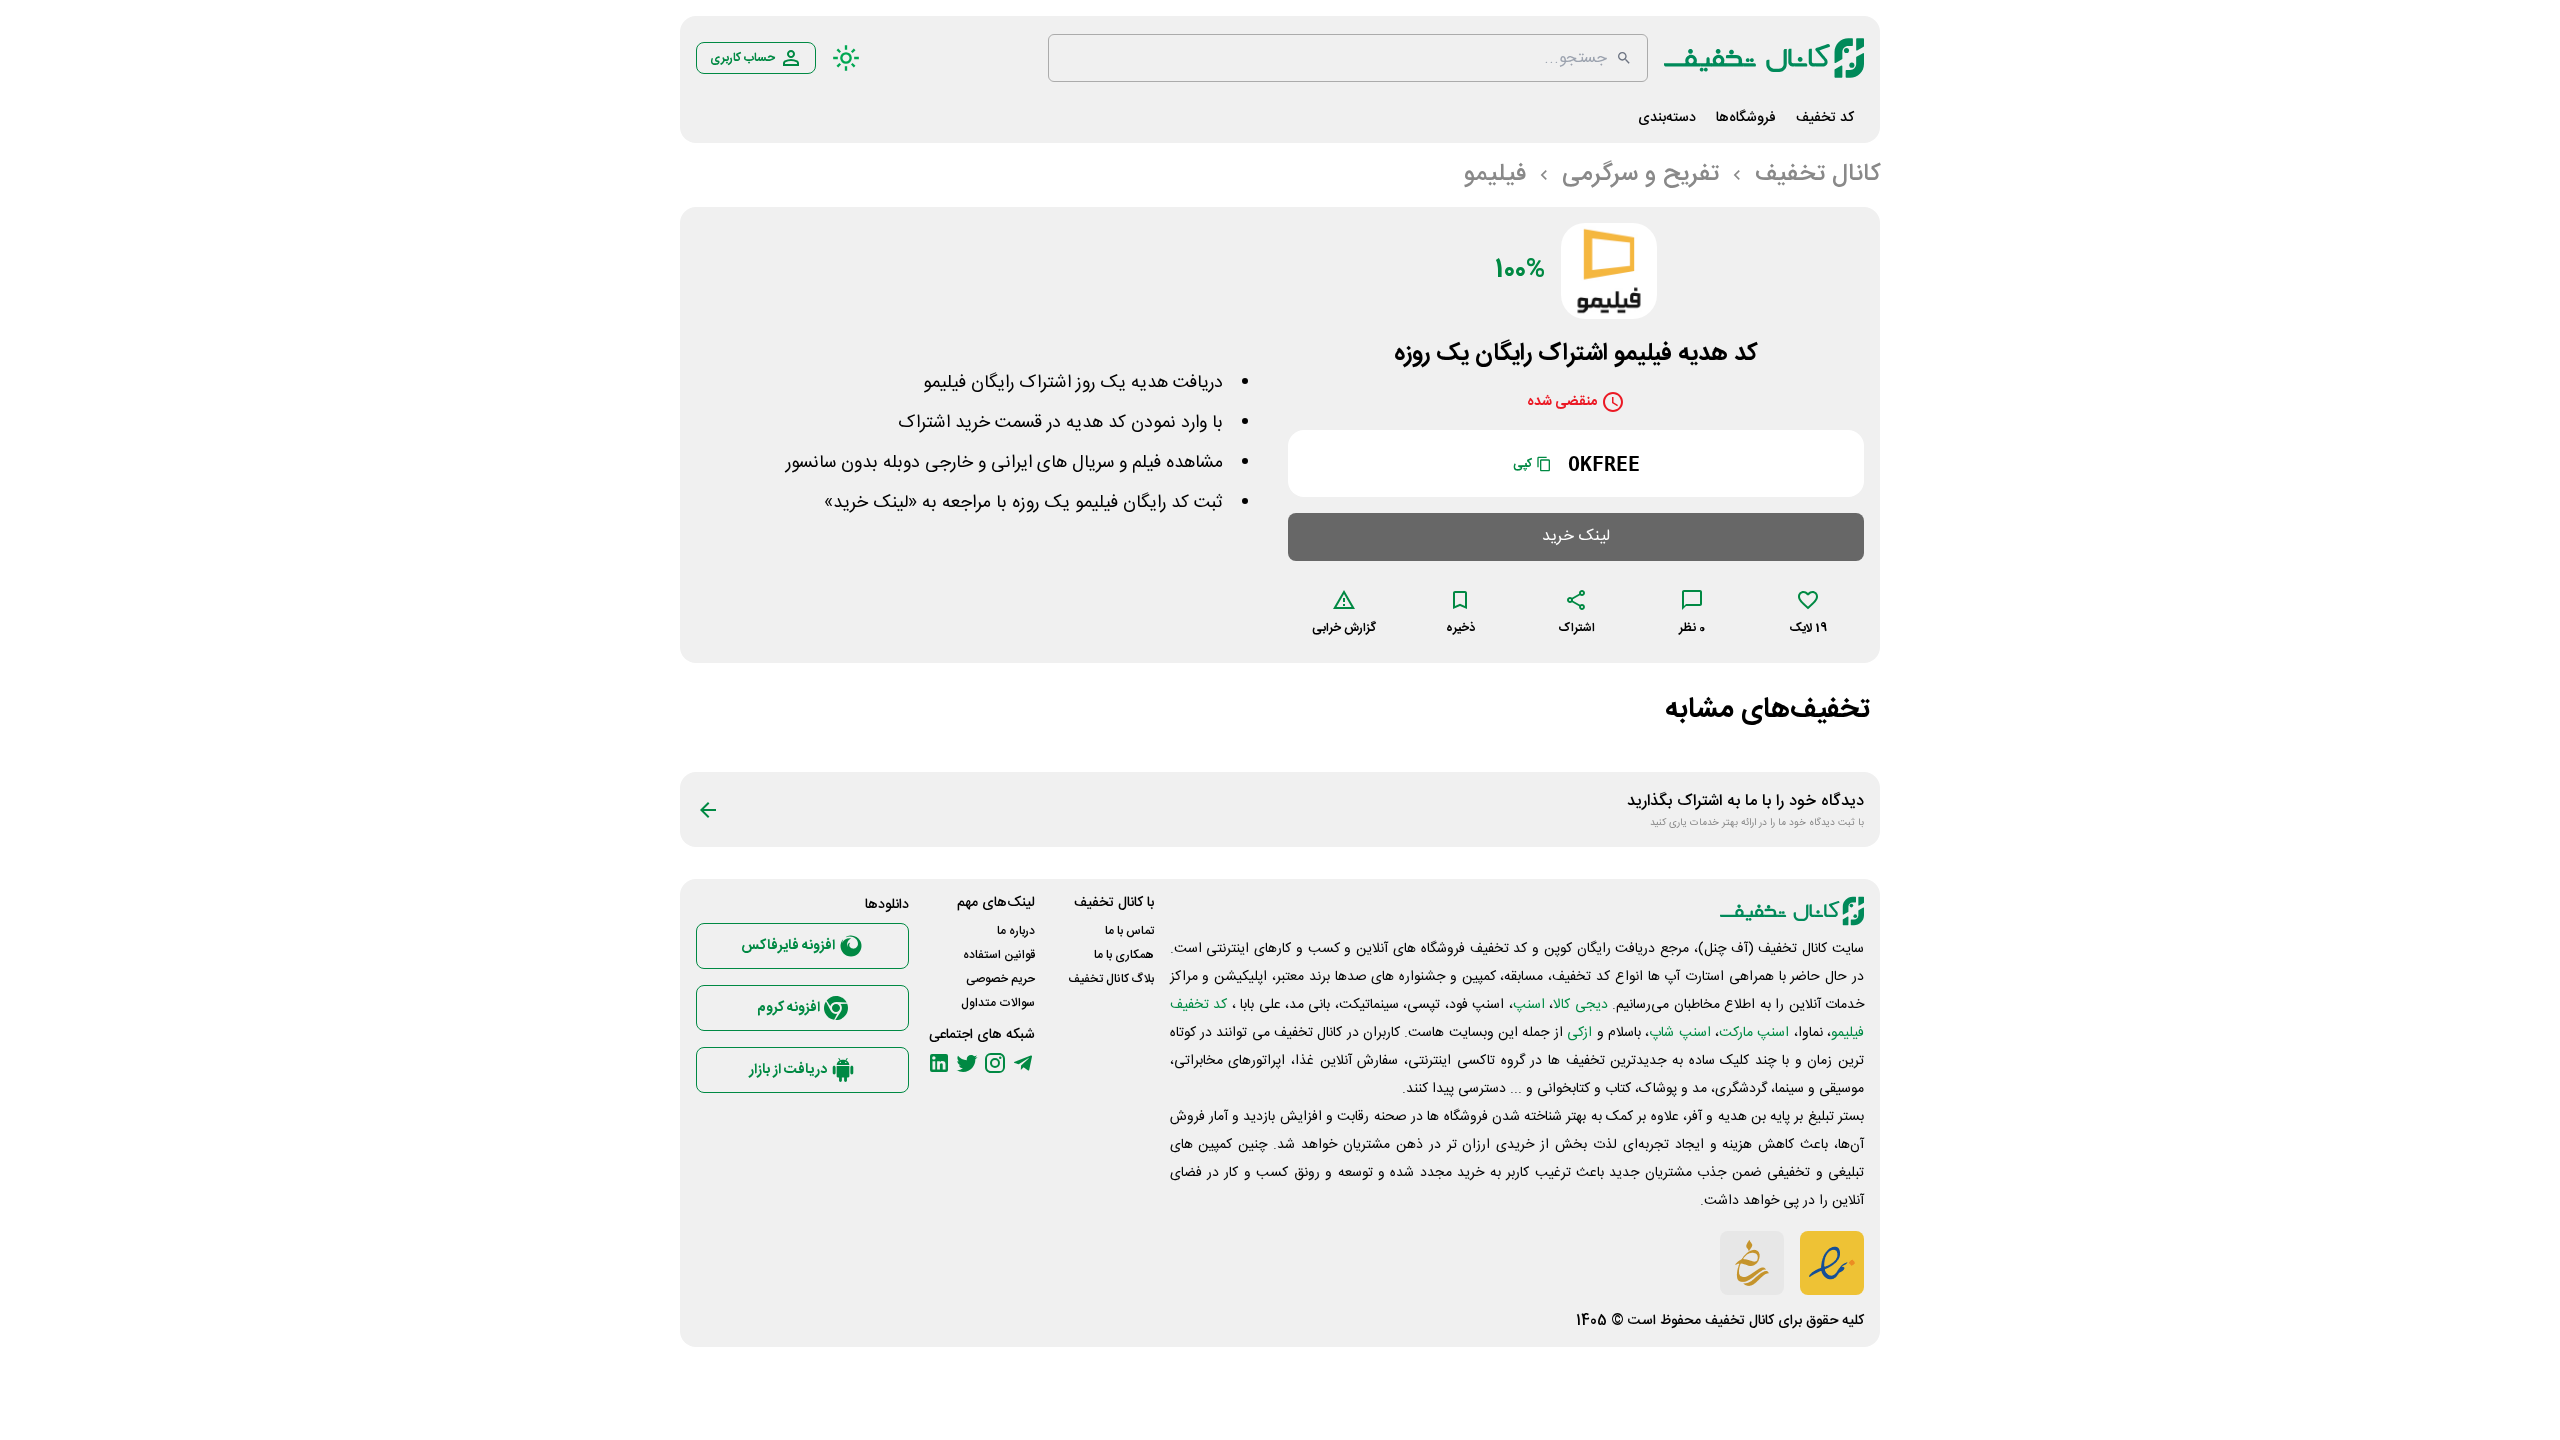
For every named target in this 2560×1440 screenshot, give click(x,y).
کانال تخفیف (1739, 1321)
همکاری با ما (1124, 955)
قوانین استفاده (999, 955)
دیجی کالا (1580, 1005)
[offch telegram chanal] (1023, 1063)
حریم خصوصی (1000, 979)
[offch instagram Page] (995, 1063)
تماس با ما (1129, 931)
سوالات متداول (998, 1003)
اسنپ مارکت (1754, 1033)
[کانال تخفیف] (1764, 58)
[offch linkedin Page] (939, 1063)
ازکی (1579, 1033)
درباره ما (1016, 931)
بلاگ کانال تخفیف (1111, 979)
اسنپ (1529, 1005)
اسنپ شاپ (1679, 1033)
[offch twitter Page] (967, 1063)
